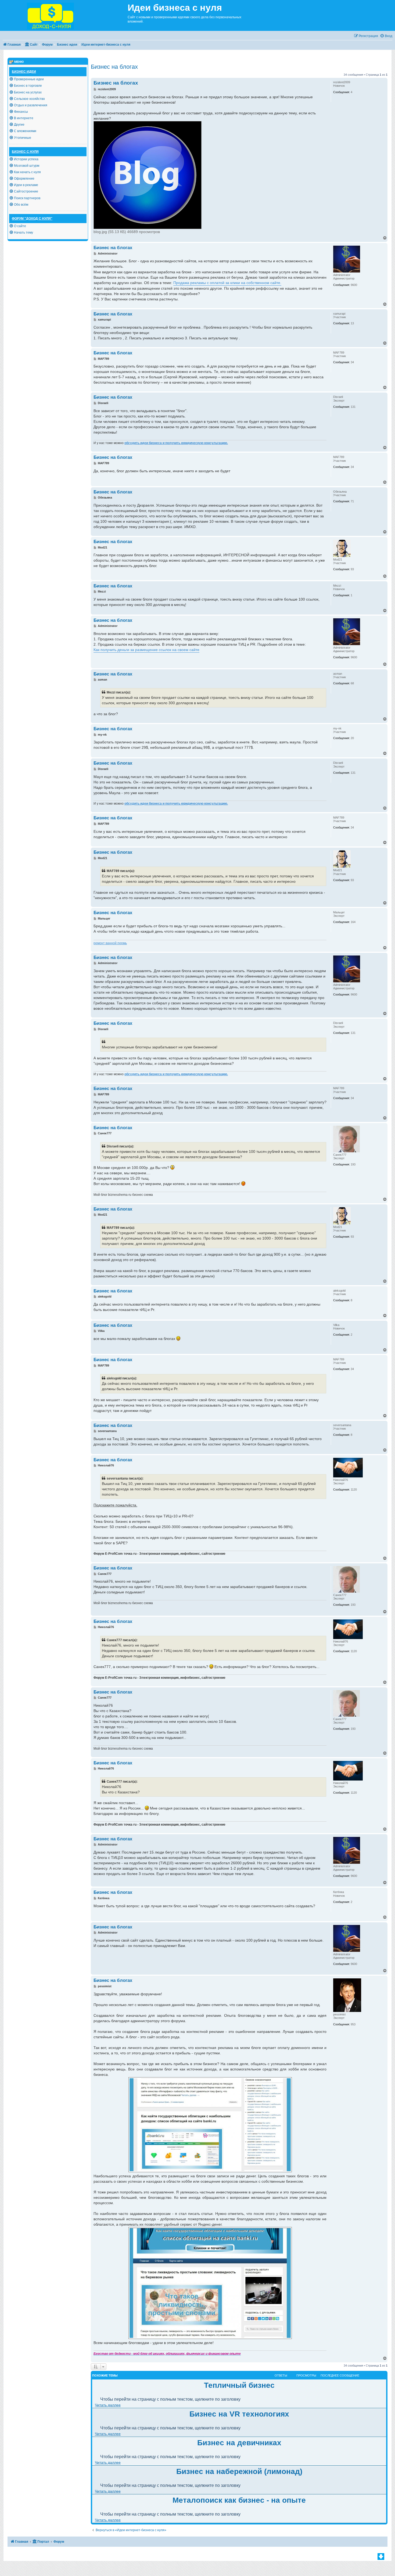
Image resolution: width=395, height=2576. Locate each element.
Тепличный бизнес (239, 2385)
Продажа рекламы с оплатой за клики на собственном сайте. (227, 283)
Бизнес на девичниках (239, 2443)
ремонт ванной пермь (110, 943)
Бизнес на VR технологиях (239, 2414)
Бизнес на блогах (114, 67)
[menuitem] (386, 36)
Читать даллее (108, 2405)
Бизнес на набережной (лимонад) (239, 2471)
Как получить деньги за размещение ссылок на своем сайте (146, 650)
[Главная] (64, 15)
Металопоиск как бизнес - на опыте (239, 2500)
